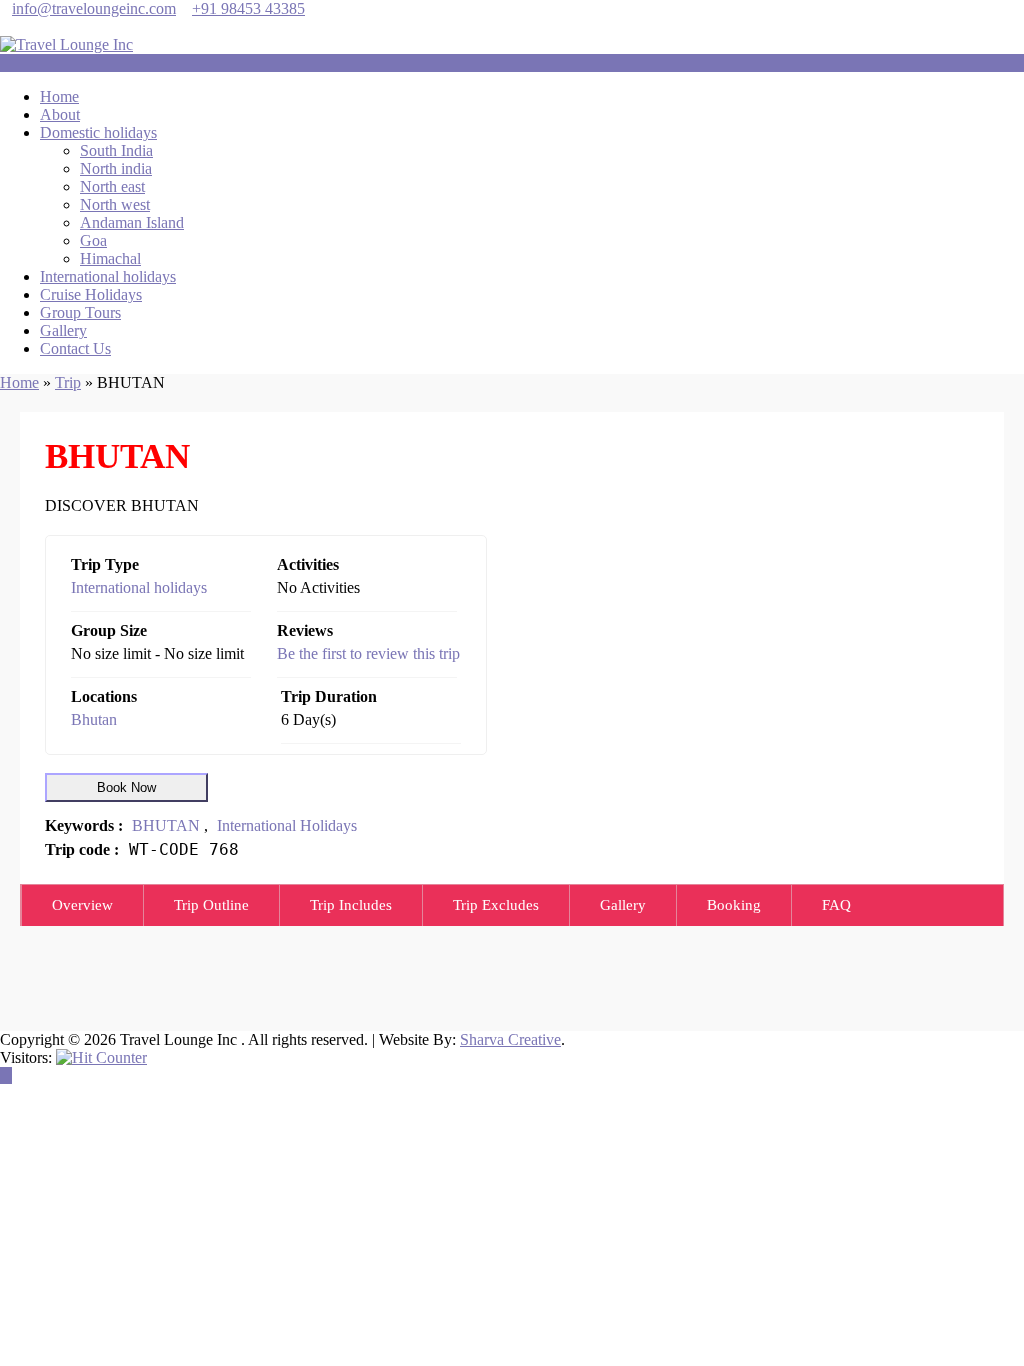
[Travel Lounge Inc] (66, 44)
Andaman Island (132, 222)
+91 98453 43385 (248, 8)
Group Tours (80, 312)
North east (112, 186)
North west (115, 204)
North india (116, 168)
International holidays (108, 276)
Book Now (126, 787)
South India (116, 150)
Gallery (63, 330)
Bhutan (94, 719)
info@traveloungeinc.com (94, 8)
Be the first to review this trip (368, 653)
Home (59, 96)
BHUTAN (166, 825)
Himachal (110, 258)
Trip (68, 382)
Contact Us (75, 348)
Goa (93, 240)
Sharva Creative (510, 1039)
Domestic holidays (98, 132)
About (60, 114)
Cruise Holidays (91, 294)
